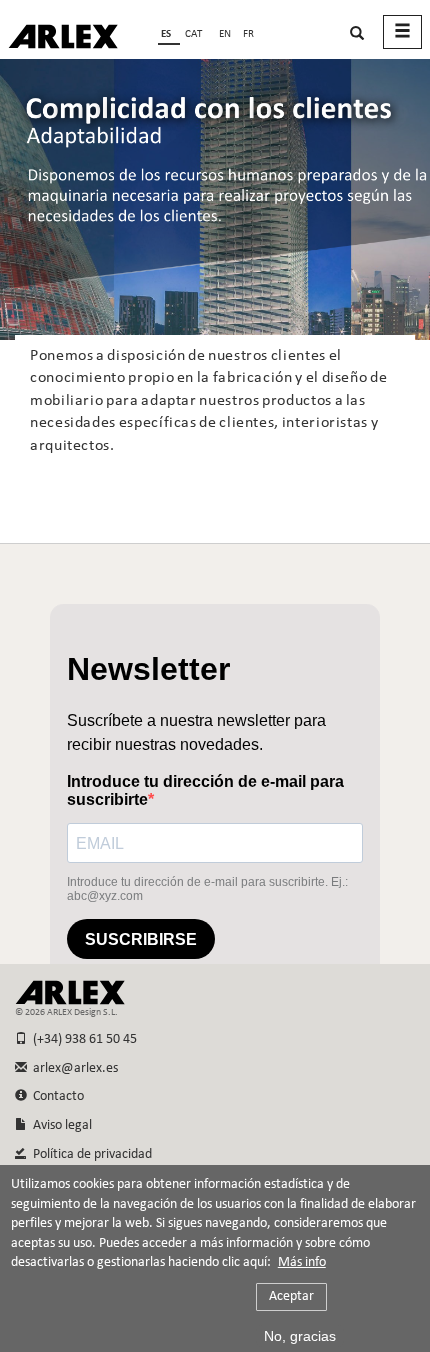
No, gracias (300, 1336)
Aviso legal (59, 1125)
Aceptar (291, 1296)
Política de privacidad (89, 1154)
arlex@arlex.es (72, 1068)
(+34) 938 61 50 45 (82, 1039)
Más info (302, 1263)
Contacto (55, 1096)
